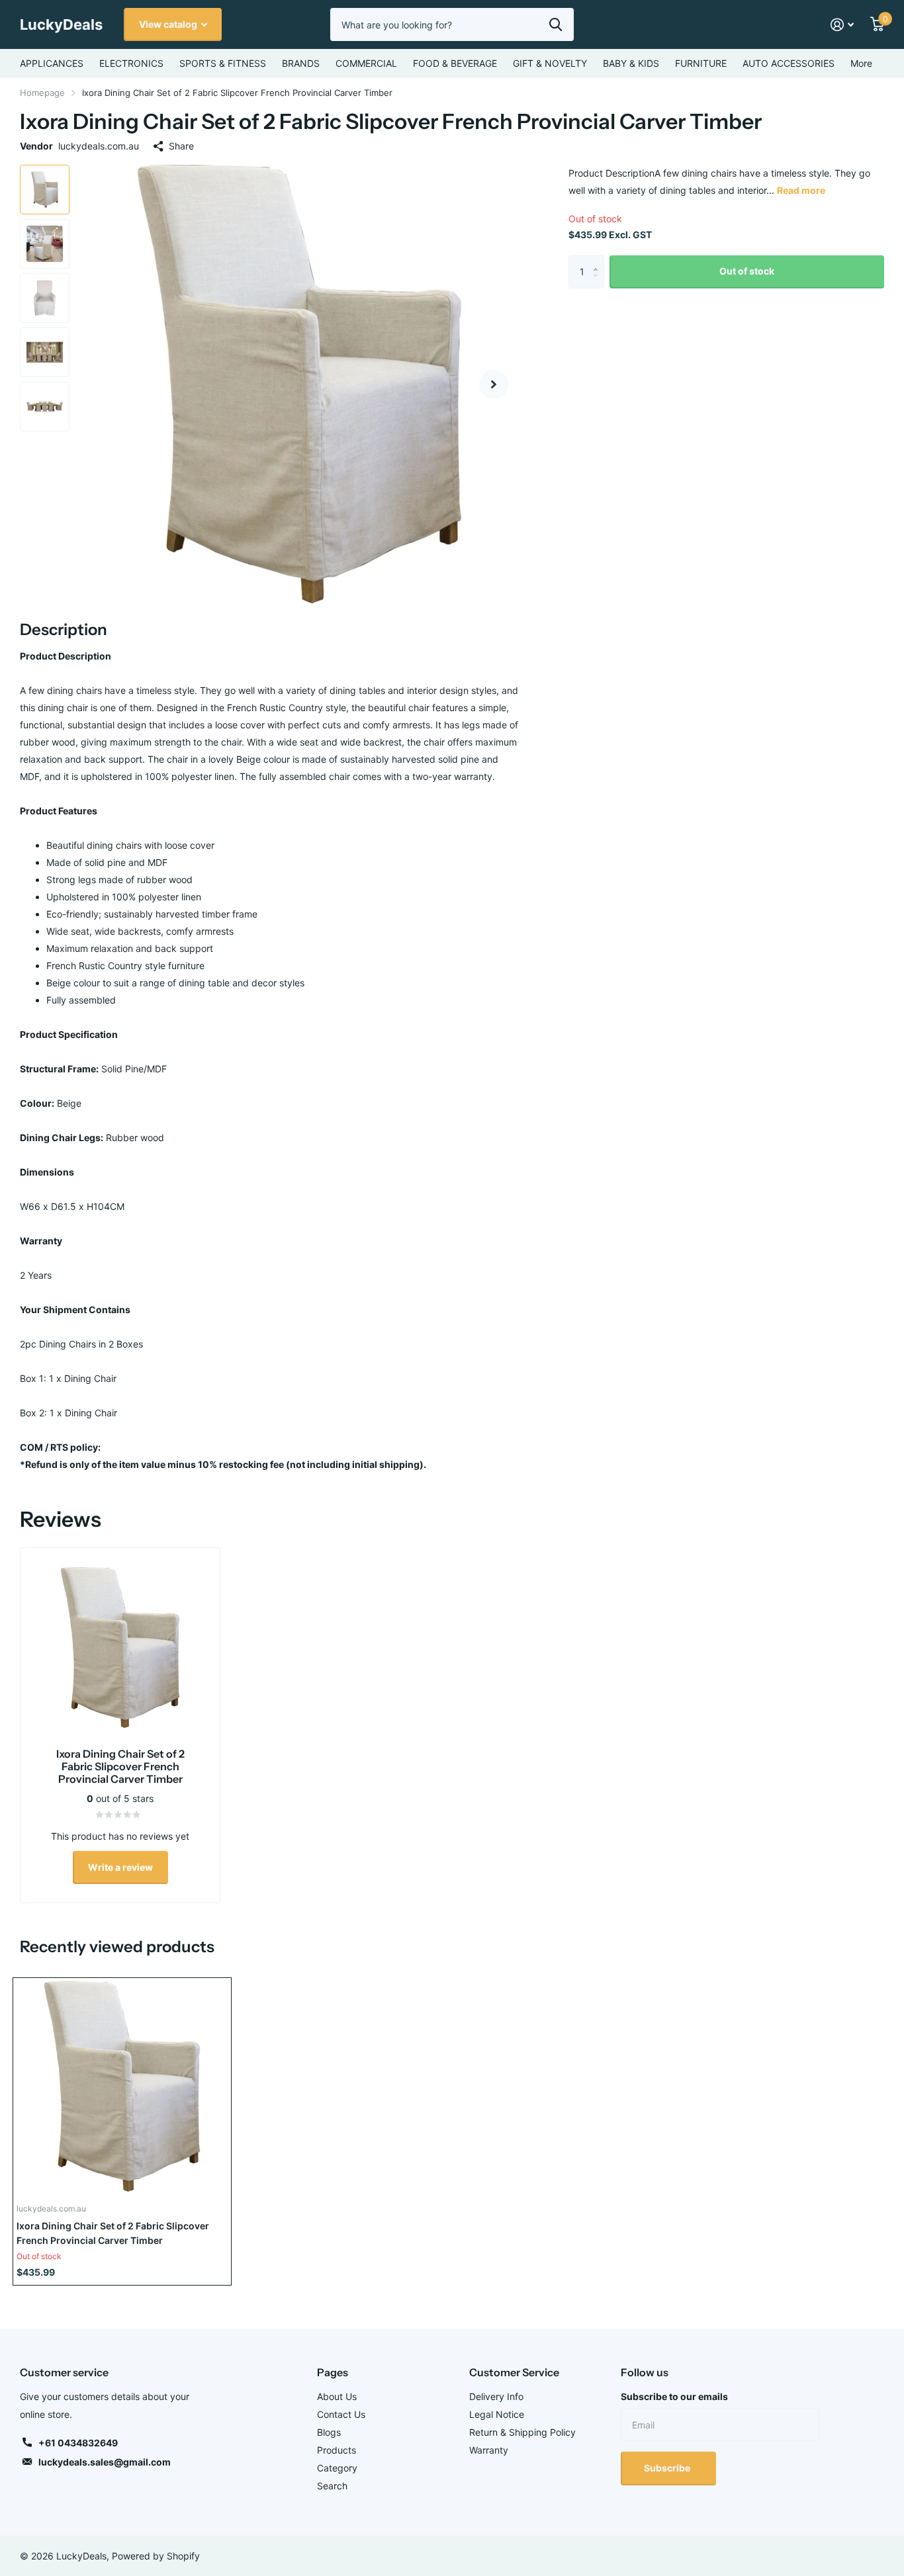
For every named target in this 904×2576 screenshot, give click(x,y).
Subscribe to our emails (674, 2396)
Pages (333, 2372)
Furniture (701, 63)
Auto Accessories (789, 63)
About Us (337, 2396)
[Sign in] (842, 25)
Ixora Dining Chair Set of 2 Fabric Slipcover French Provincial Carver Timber (113, 2233)
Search (332, 2486)
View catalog (169, 24)
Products (337, 2450)
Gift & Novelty (550, 63)
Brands (301, 63)
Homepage (42, 93)
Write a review (120, 1867)
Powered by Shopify (156, 2556)
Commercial (366, 63)
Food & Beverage (455, 63)
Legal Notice (497, 2414)
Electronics (131, 63)
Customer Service (514, 2372)
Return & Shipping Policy (522, 2432)
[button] (494, 384)
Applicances (52, 63)
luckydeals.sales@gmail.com (105, 2462)
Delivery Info (496, 2396)
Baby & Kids (631, 63)
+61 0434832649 (78, 2443)
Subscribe (668, 2468)
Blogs (329, 2432)
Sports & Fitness (223, 63)
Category (337, 2468)
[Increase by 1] (599, 260)
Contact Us (341, 2414)
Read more (801, 190)
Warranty (489, 2450)
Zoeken (556, 24)
